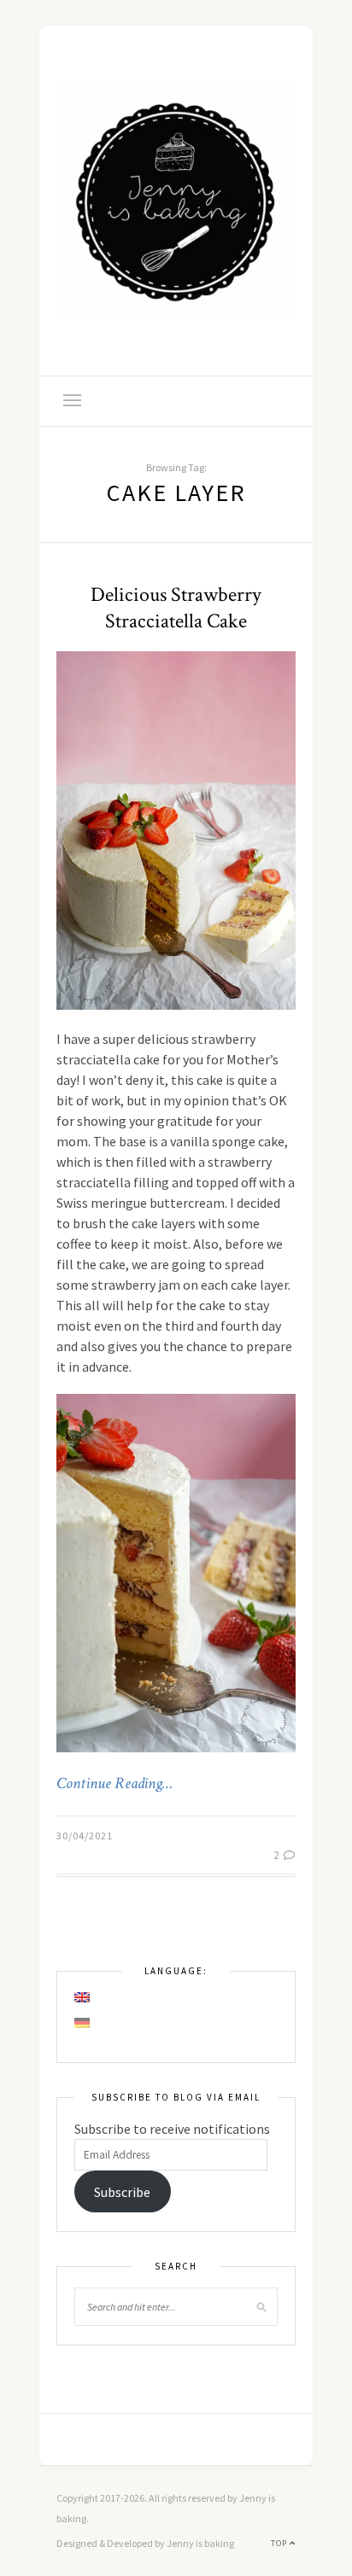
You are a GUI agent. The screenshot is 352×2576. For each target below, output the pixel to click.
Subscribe (122, 2192)
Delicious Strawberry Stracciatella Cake (176, 608)
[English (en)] (83, 1997)
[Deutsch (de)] (83, 2023)
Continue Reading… (114, 1784)
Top (280, 2543)
